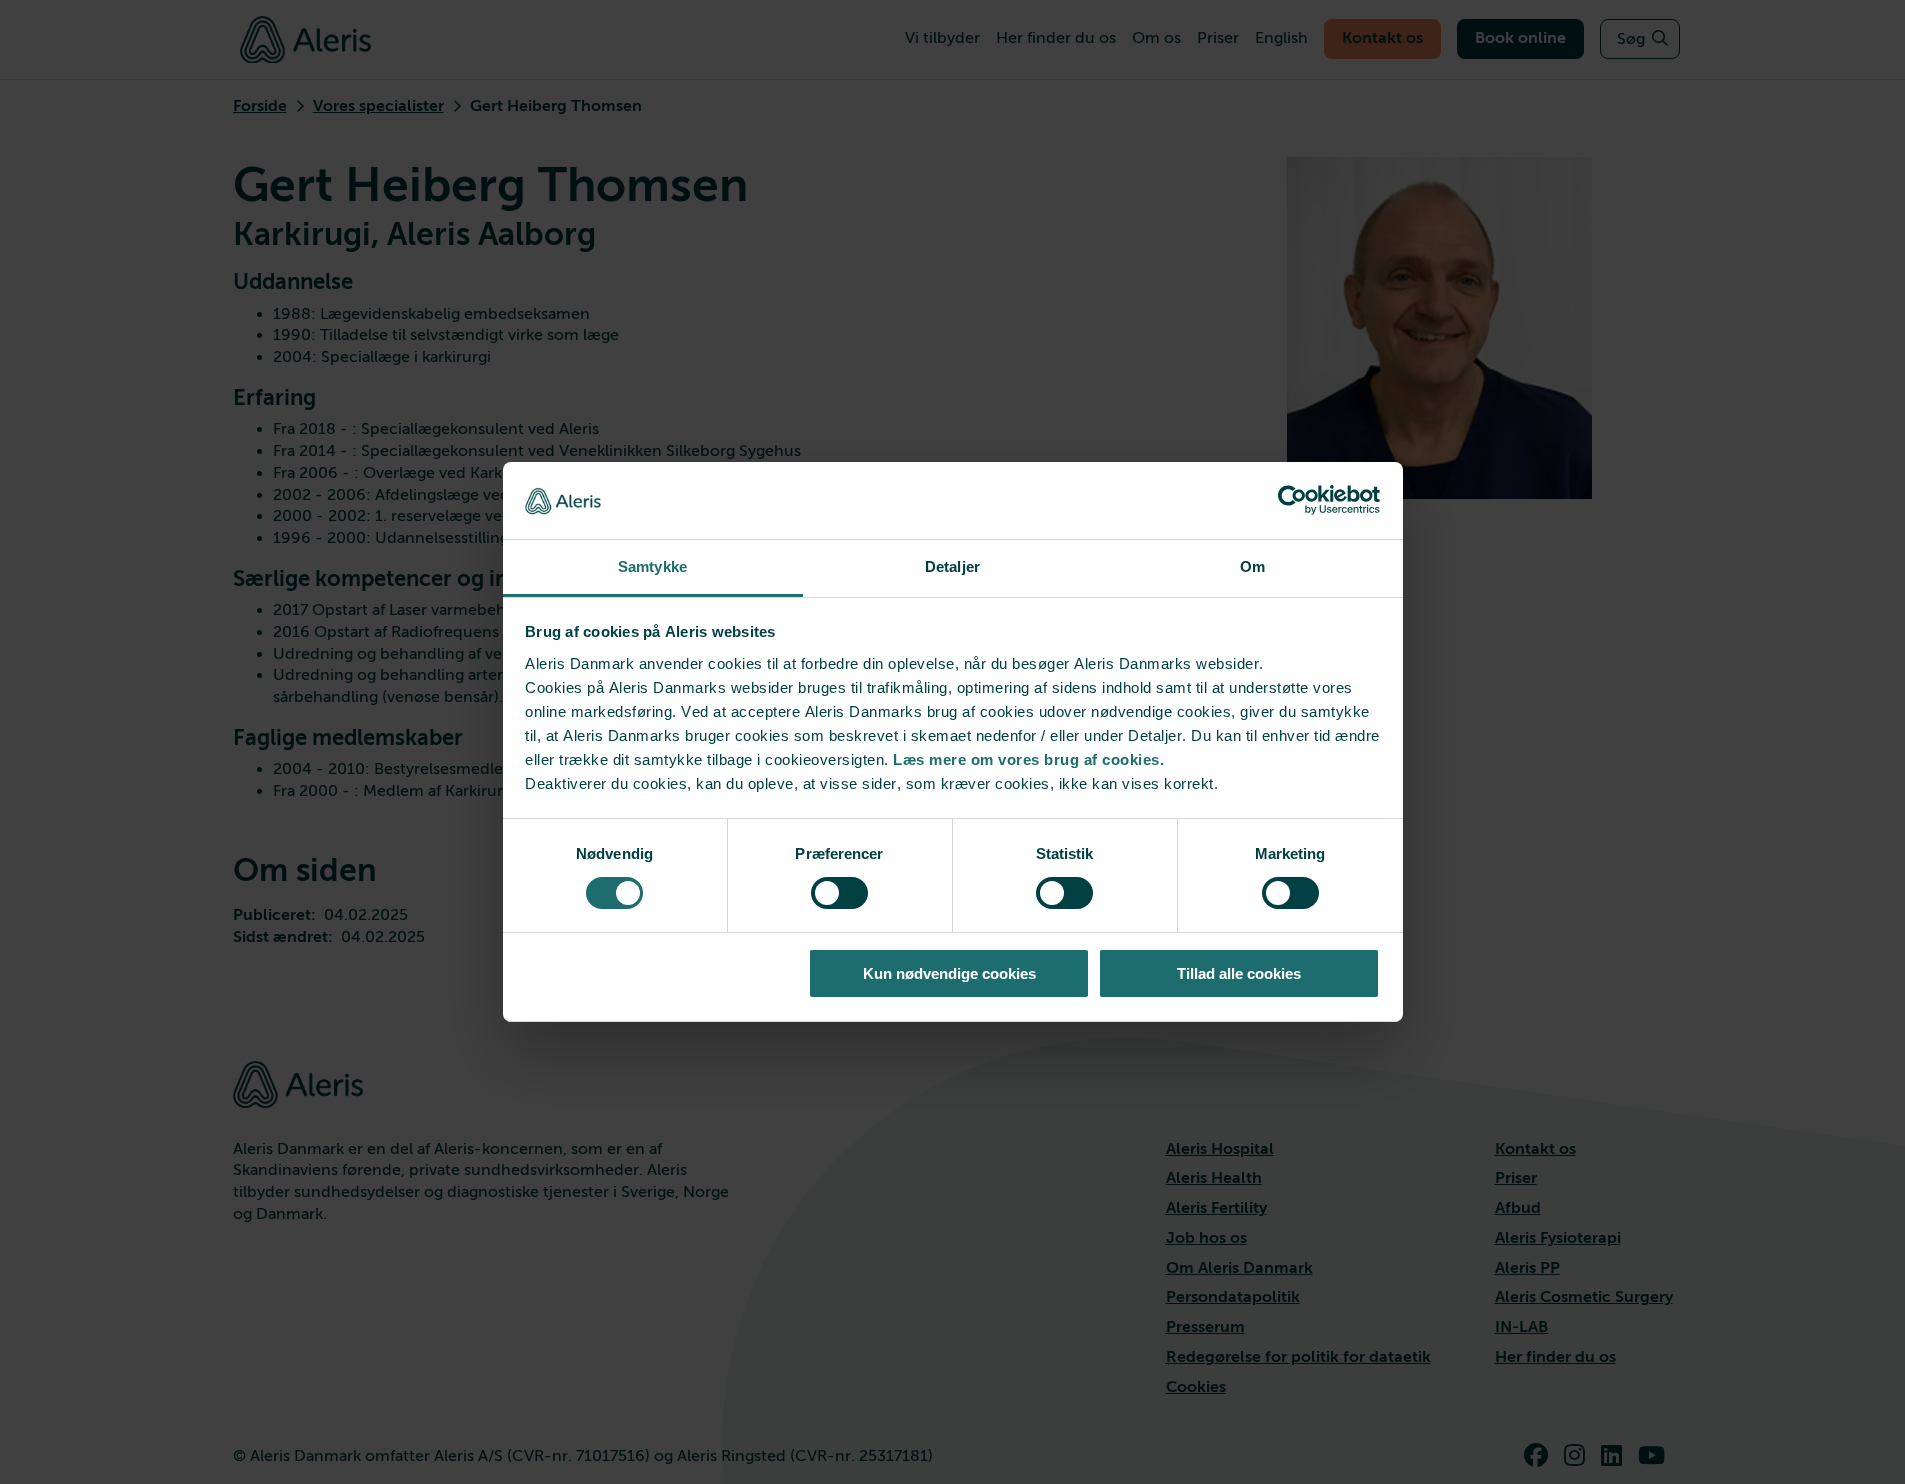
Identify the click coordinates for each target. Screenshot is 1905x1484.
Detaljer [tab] (952, 566)
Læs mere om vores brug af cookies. (1028, 759)
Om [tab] (1252, 566)
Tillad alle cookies (1239, 973)
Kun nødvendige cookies (949, 973)
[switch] (839, 893)
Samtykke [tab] (652, 566)
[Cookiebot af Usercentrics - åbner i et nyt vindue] (1292, 500)
